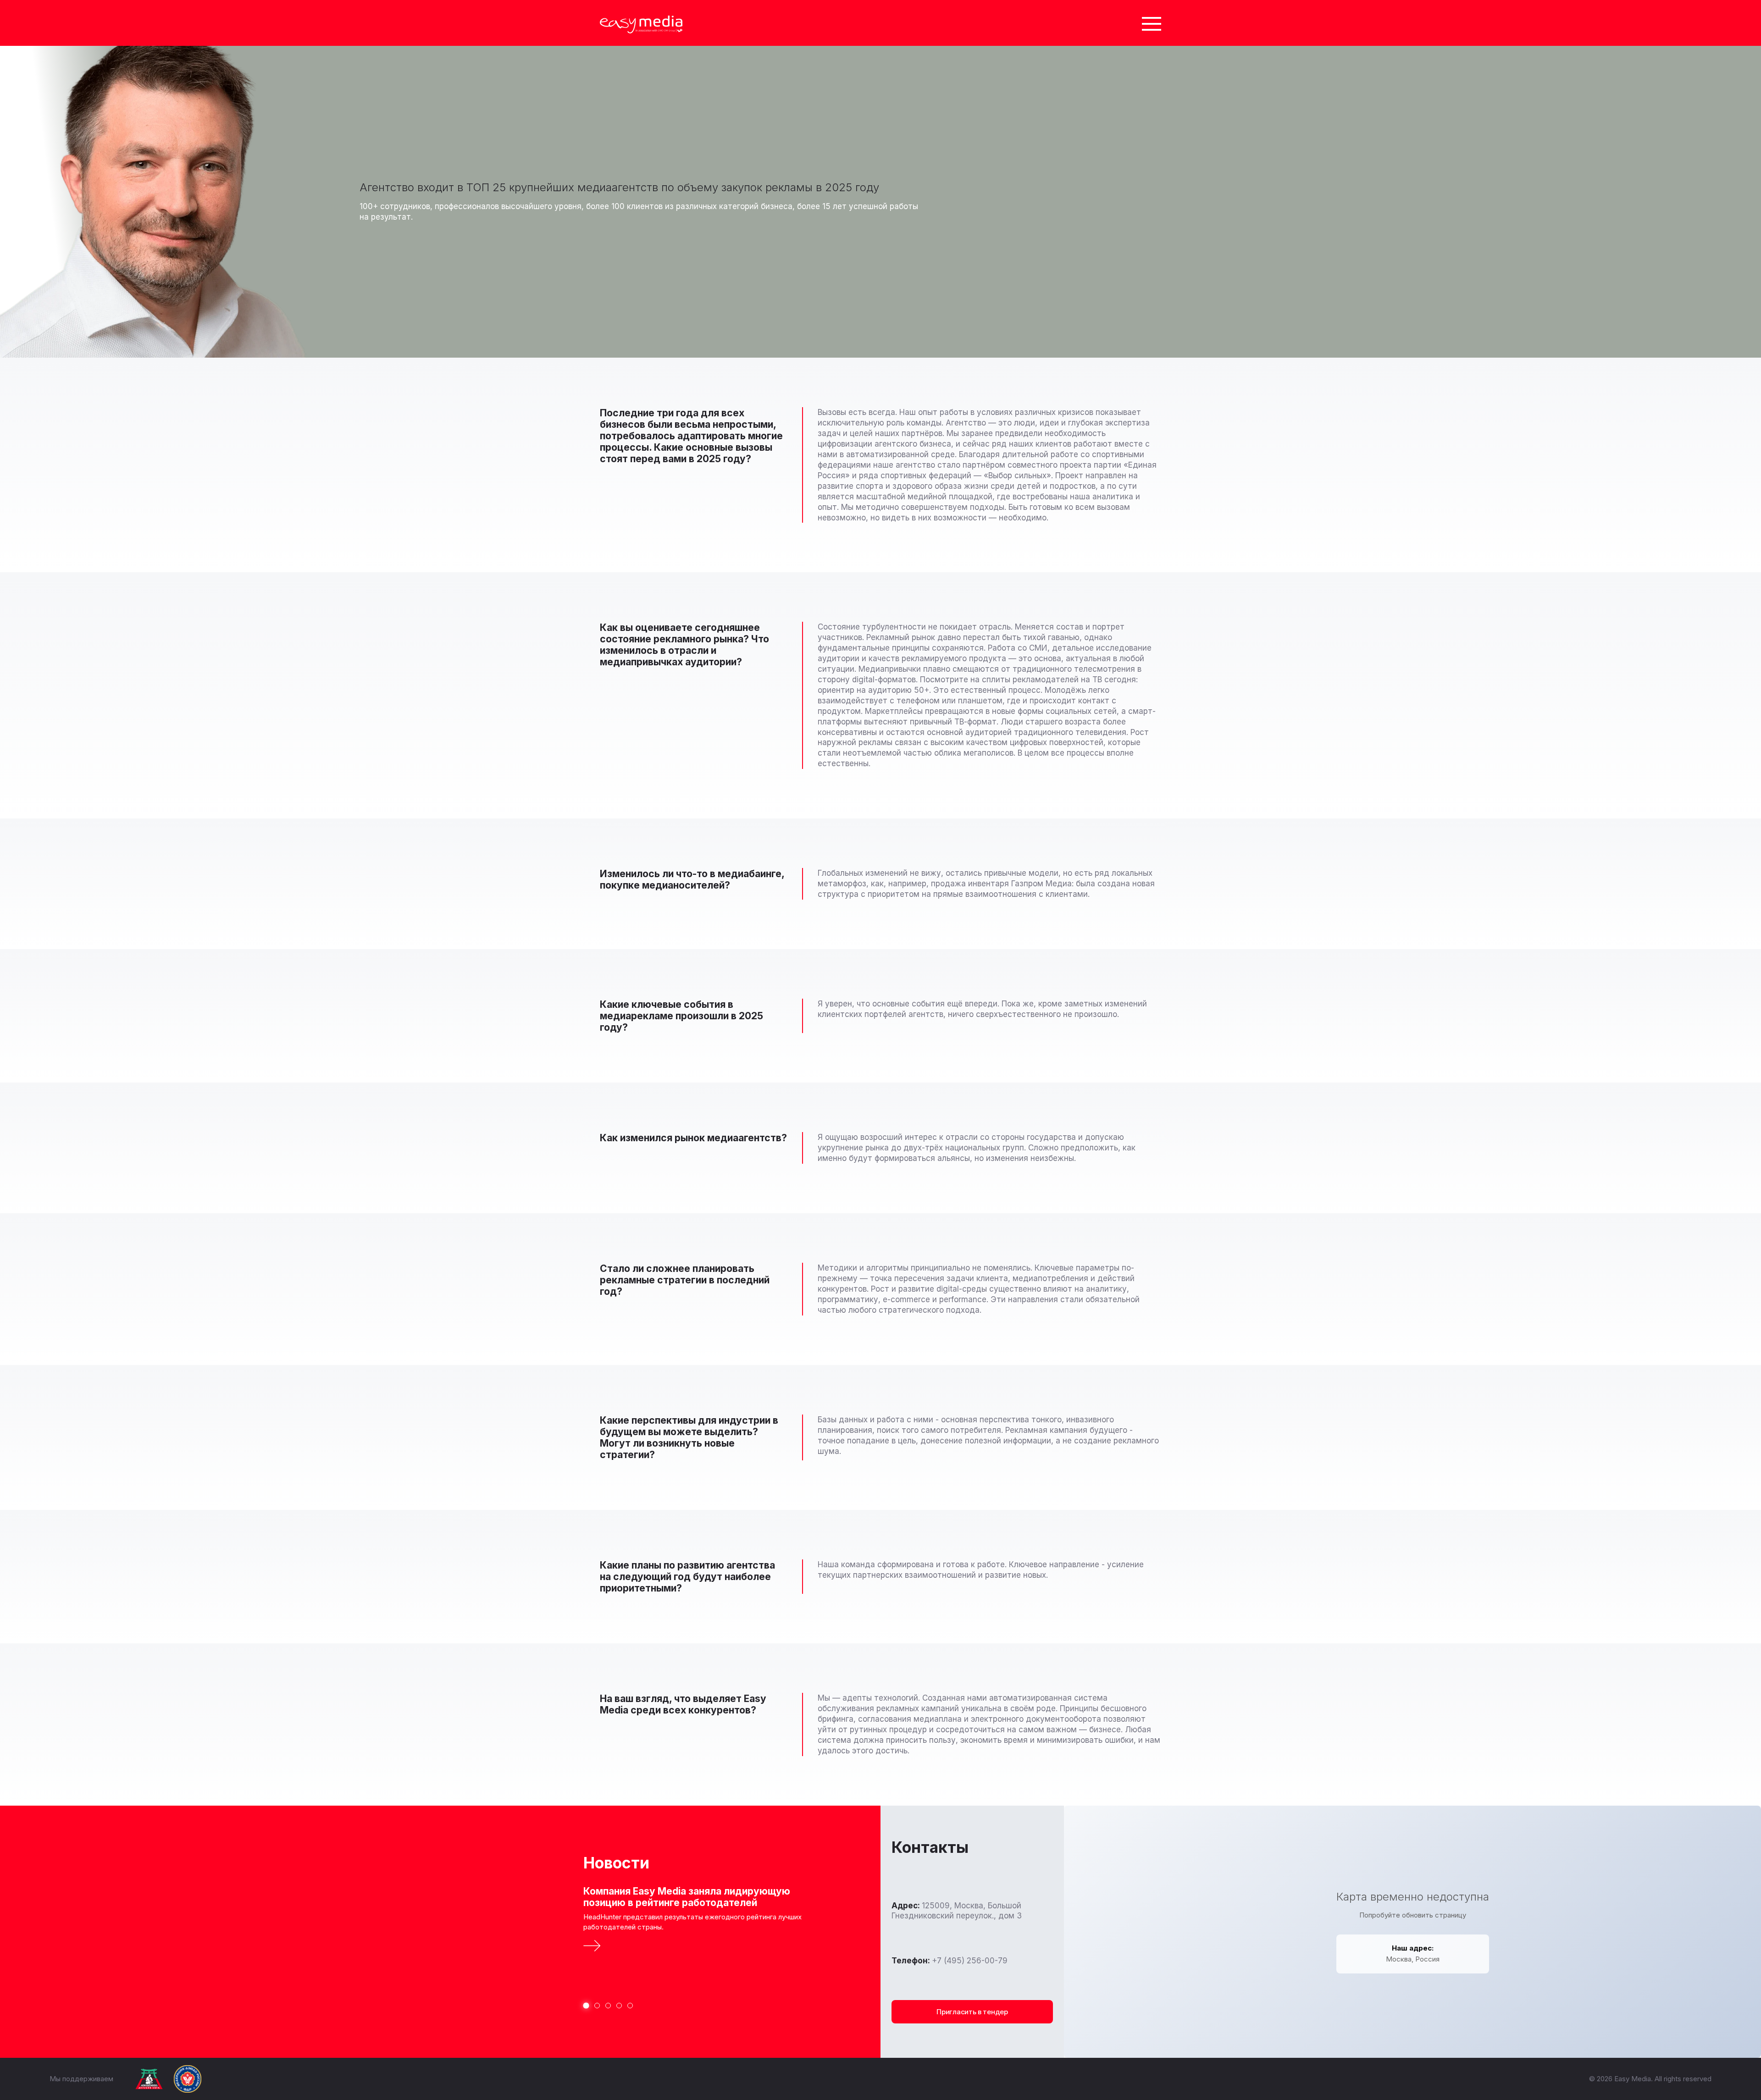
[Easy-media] (641, 25)
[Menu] (1152, 23)
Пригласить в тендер (972, 2012)
